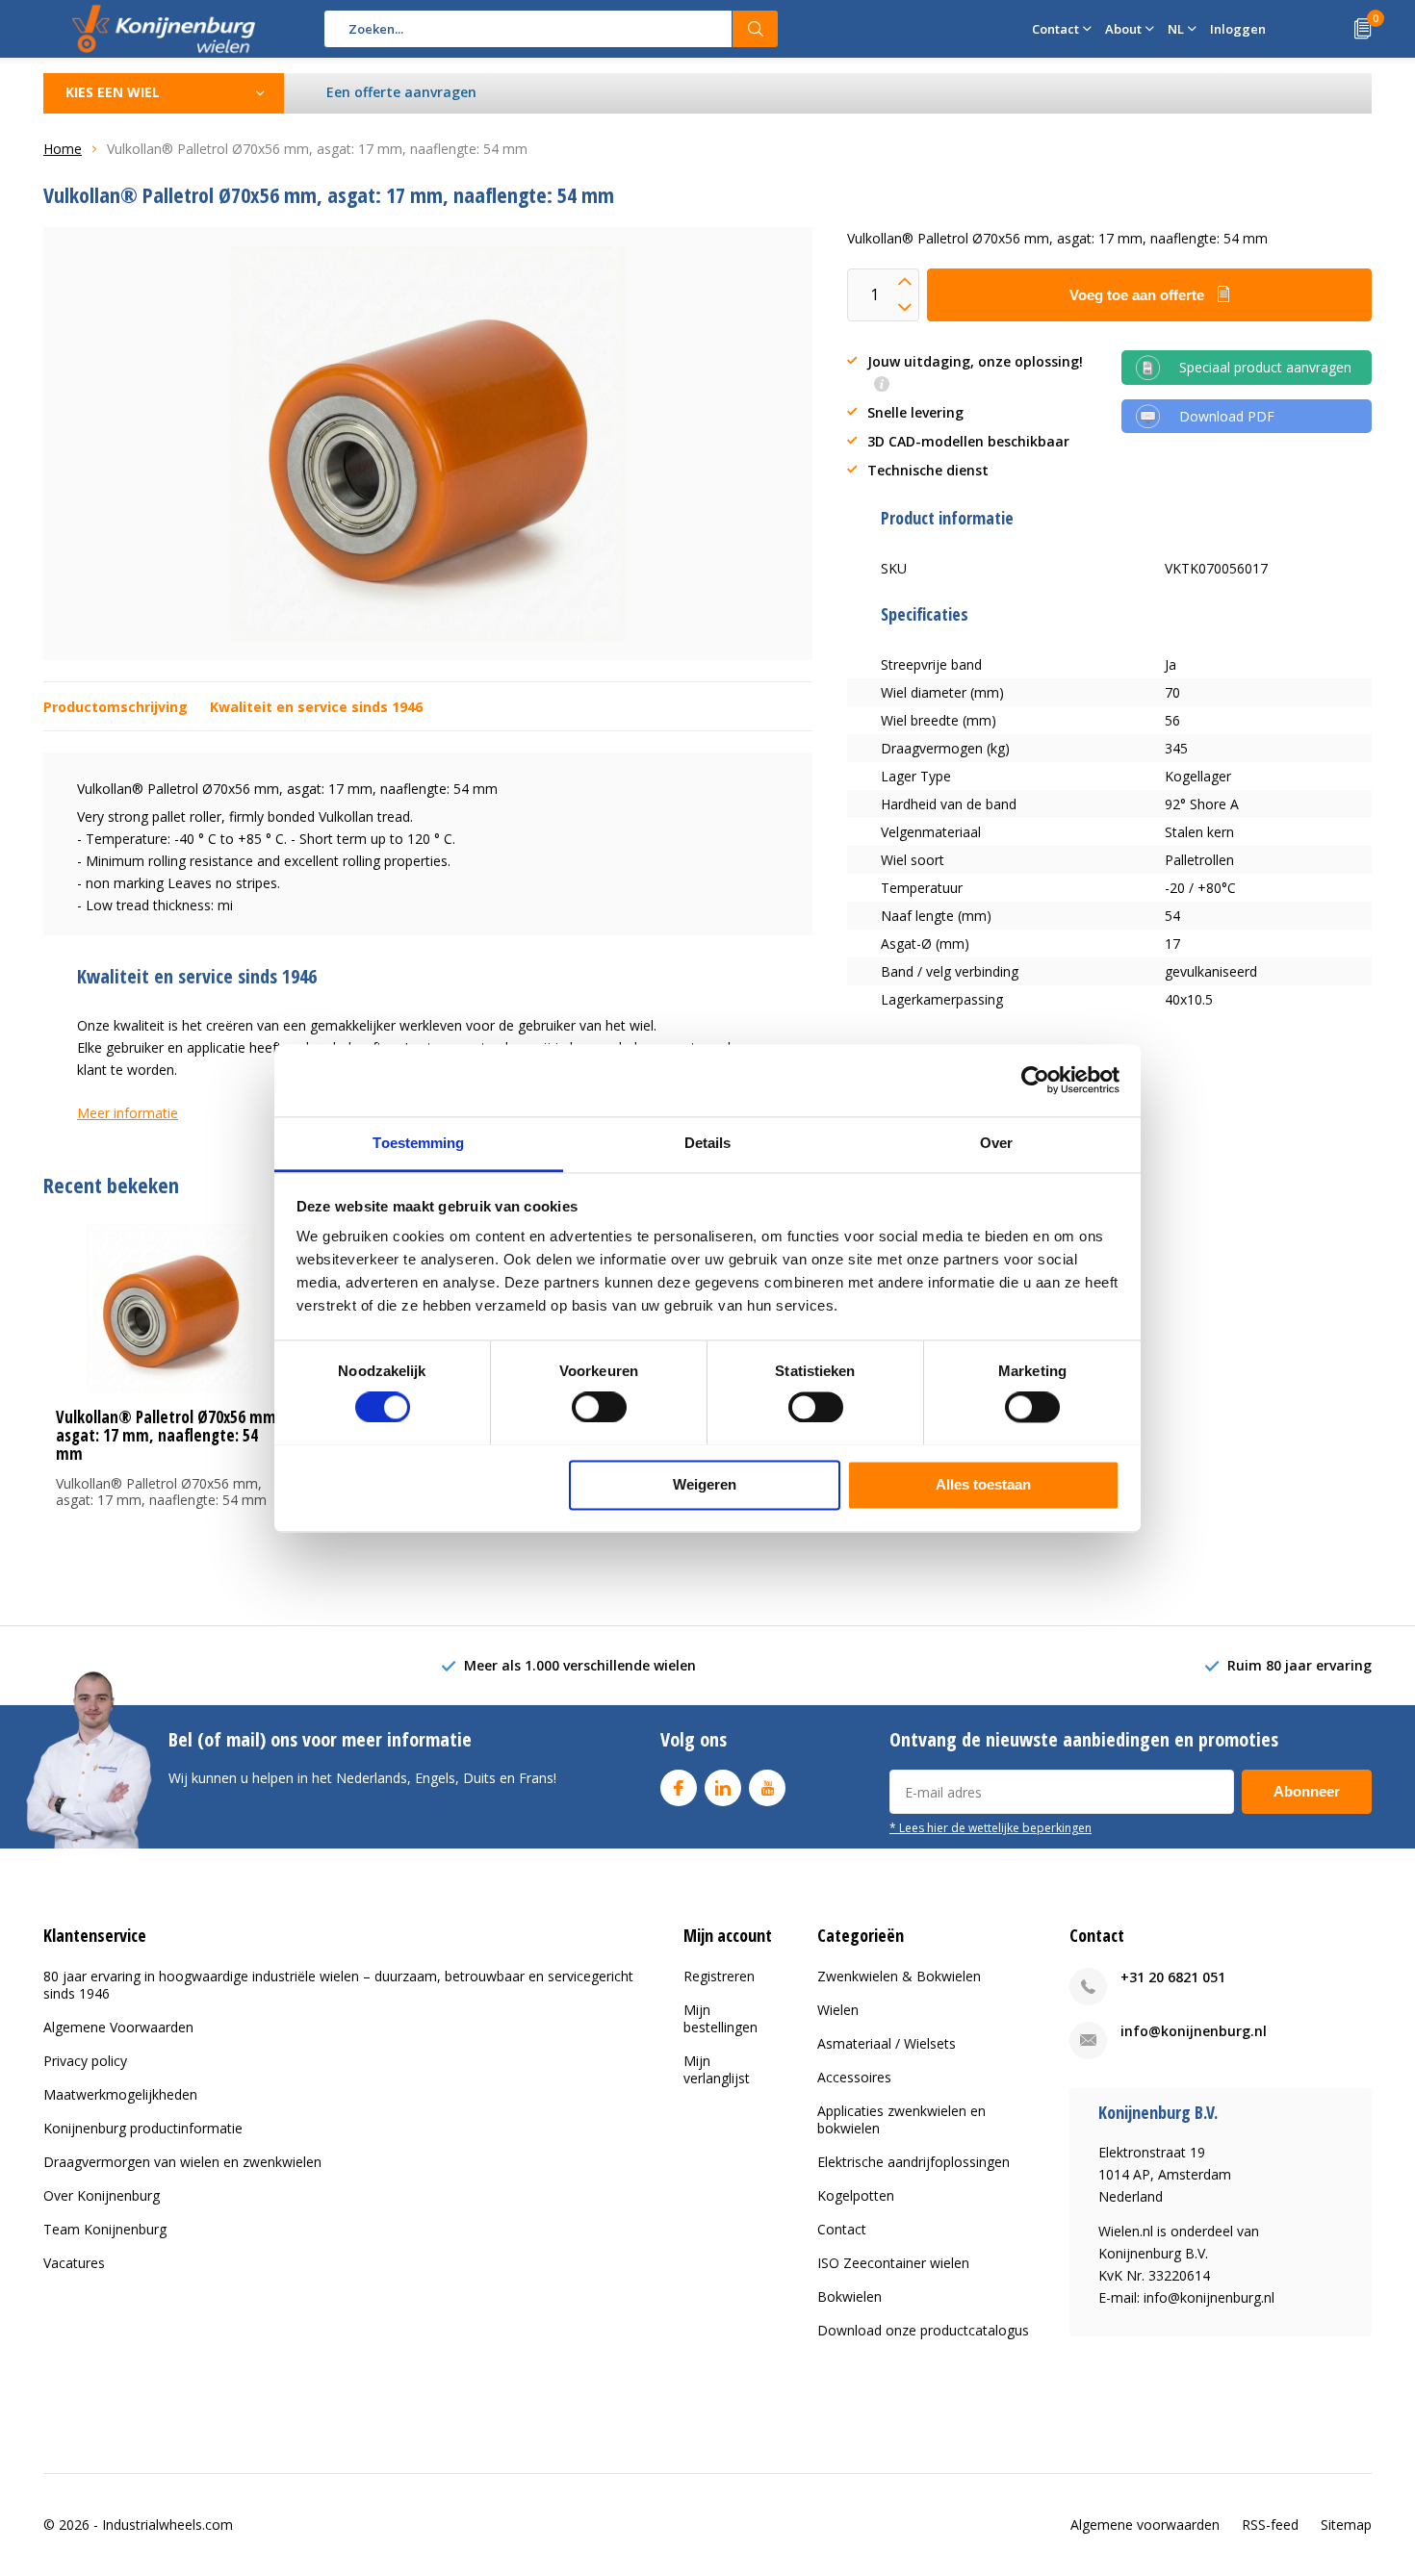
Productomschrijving (116, 707)
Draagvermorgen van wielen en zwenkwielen (182, 2162)
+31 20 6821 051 (1173, 1977)
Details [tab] (708, 1143)
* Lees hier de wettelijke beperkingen (990, 1827)
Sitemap (1346, 2525)
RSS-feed (1270, 2525)
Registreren (719, 1976)
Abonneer (1307, 1791)
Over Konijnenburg (102, 2195)
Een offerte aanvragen (401, 92)
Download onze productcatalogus (923, 2330)
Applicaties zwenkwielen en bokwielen (901, 2119)
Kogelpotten (856, 2195)
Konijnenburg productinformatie (143, 2128)
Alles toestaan (983, 1484)
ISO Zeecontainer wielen (893, 2263)
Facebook (679, 1788)
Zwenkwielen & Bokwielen (899, 1976)
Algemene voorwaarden (1145, 2525)
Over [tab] (996, 1143)
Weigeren (705, 1484)
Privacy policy (85, 2061)
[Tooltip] (882, 385)
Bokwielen (849, 2296)
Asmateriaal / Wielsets (887, 2043)
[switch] (599, 1407)
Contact (842, 2229)
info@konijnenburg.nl (1194, 2031)
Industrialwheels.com (167, 2525)
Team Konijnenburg (105, 2229)
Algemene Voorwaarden (118, 2027)
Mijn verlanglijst (717, 2069)
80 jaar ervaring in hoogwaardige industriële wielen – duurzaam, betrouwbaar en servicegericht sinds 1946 (338, 1985)
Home (63, 149)
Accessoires (854, 2077)
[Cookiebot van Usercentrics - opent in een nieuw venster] (1035, 1080)
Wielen (838, 2010)
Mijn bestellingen (720, 2018)
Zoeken (756, 29)
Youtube (767, 1788)
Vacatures (74, 2263)
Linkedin (723, 1788)
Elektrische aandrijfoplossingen (913, 2162)
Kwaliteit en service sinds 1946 (316, 707)
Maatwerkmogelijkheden (120, 2094)
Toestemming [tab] (418, 1143)
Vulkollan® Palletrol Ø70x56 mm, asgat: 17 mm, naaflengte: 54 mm (168, 1435)
